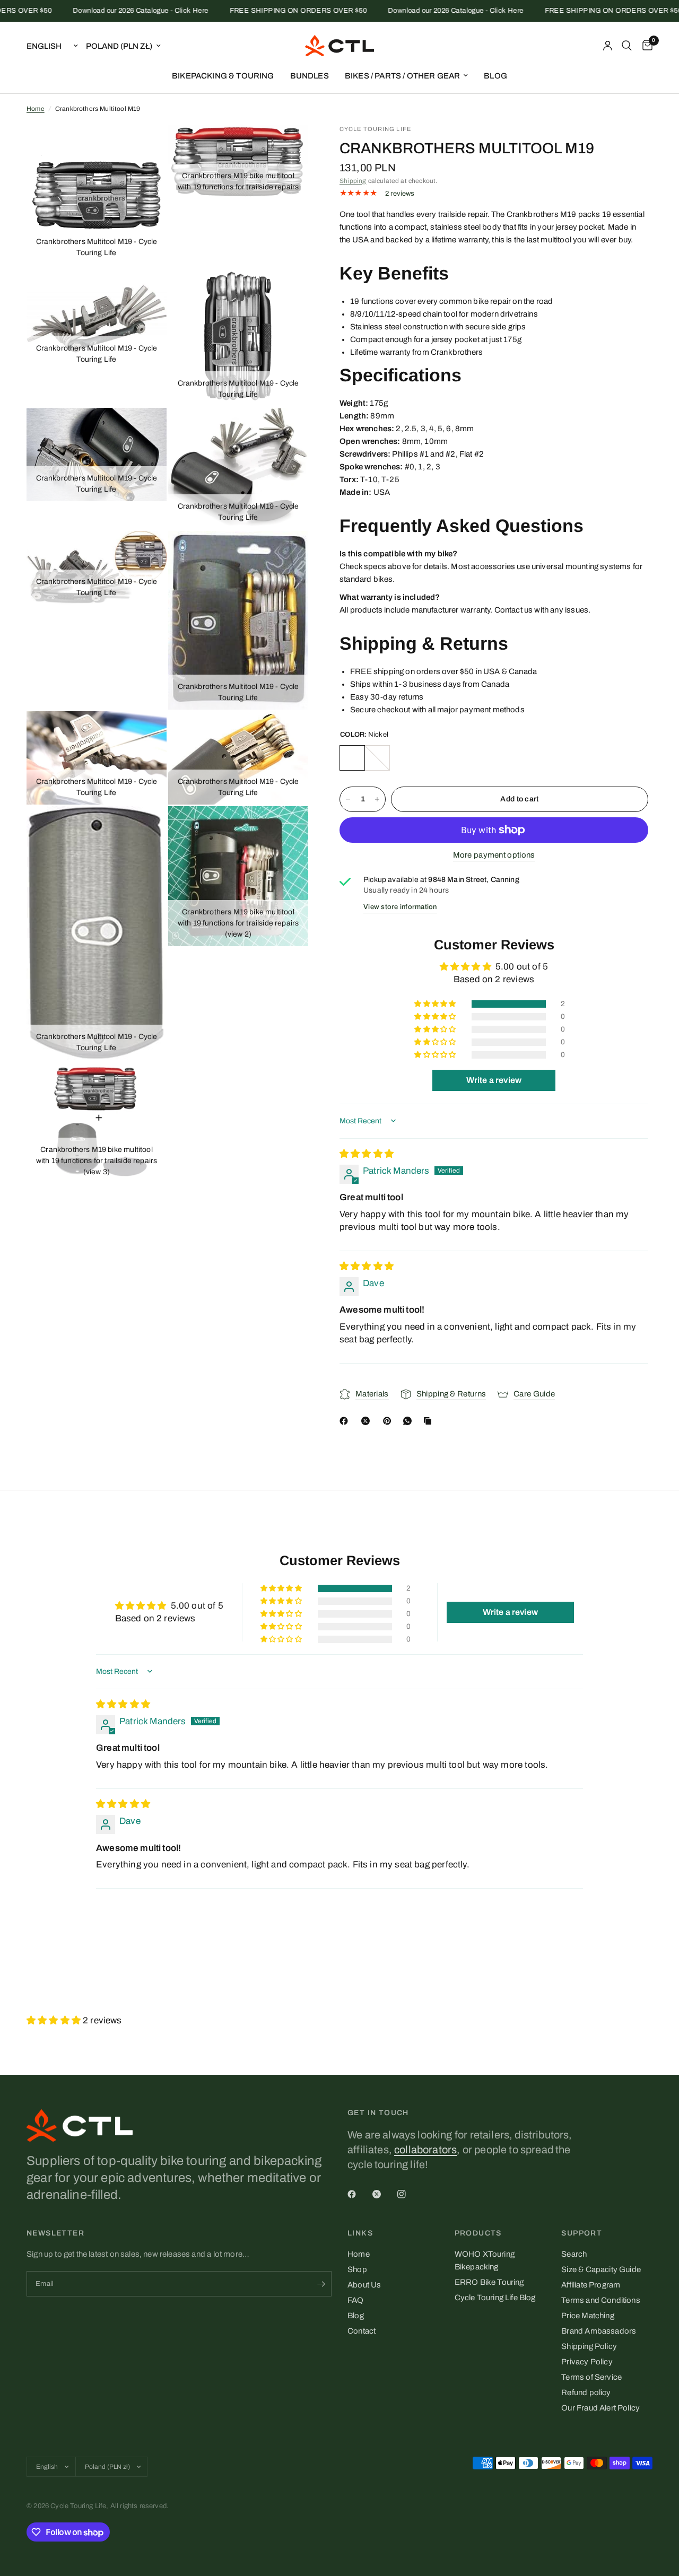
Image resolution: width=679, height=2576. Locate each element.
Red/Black (377, 758)
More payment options (494, 855)
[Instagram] (409, 2194)
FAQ (356, 2300)
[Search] (627, 46)
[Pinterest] (389, 1421)
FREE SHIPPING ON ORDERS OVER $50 (270, 11)
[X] (368, 1421)
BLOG (495, 76)
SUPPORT (582, 2233)
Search (574, 2254)
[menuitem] (223, 76)
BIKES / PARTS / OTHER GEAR (402, 76)
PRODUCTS (478, 2233)
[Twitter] (384, 2194)
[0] (645, 46)
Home (36, 109)
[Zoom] (144, 147)
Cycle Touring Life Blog (495, 2298)
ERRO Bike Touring (489, 2282)
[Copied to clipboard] (430, 1421)
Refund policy (586, 2392)
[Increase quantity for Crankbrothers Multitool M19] (377, 799)
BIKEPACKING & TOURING (223, 76)
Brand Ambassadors (599, 2331)
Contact (362, 2331)
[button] (436, 1004)
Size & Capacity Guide (601, 2269)
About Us (364, 2285)
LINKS (360, 2233)
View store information (400, 907)
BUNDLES (310, 76)
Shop (357, 2269)
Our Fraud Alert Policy (600, 2408)
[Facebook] (346, 1421)
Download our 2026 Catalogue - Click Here (113, 11)
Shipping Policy (589, 2346)
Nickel (352, 758)
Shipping (353, 181)
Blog (356, 2316)
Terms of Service (591, 2377)
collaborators (425, 2150)
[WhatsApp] (410, 1421)
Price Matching (587, 2316)
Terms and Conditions (600, 2300)
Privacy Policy (587, 2362)
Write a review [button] (494, 1080)
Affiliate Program (591, 2285)
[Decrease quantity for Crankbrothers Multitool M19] (348, 799)
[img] (367, 1154)
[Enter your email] (321, 2284)
